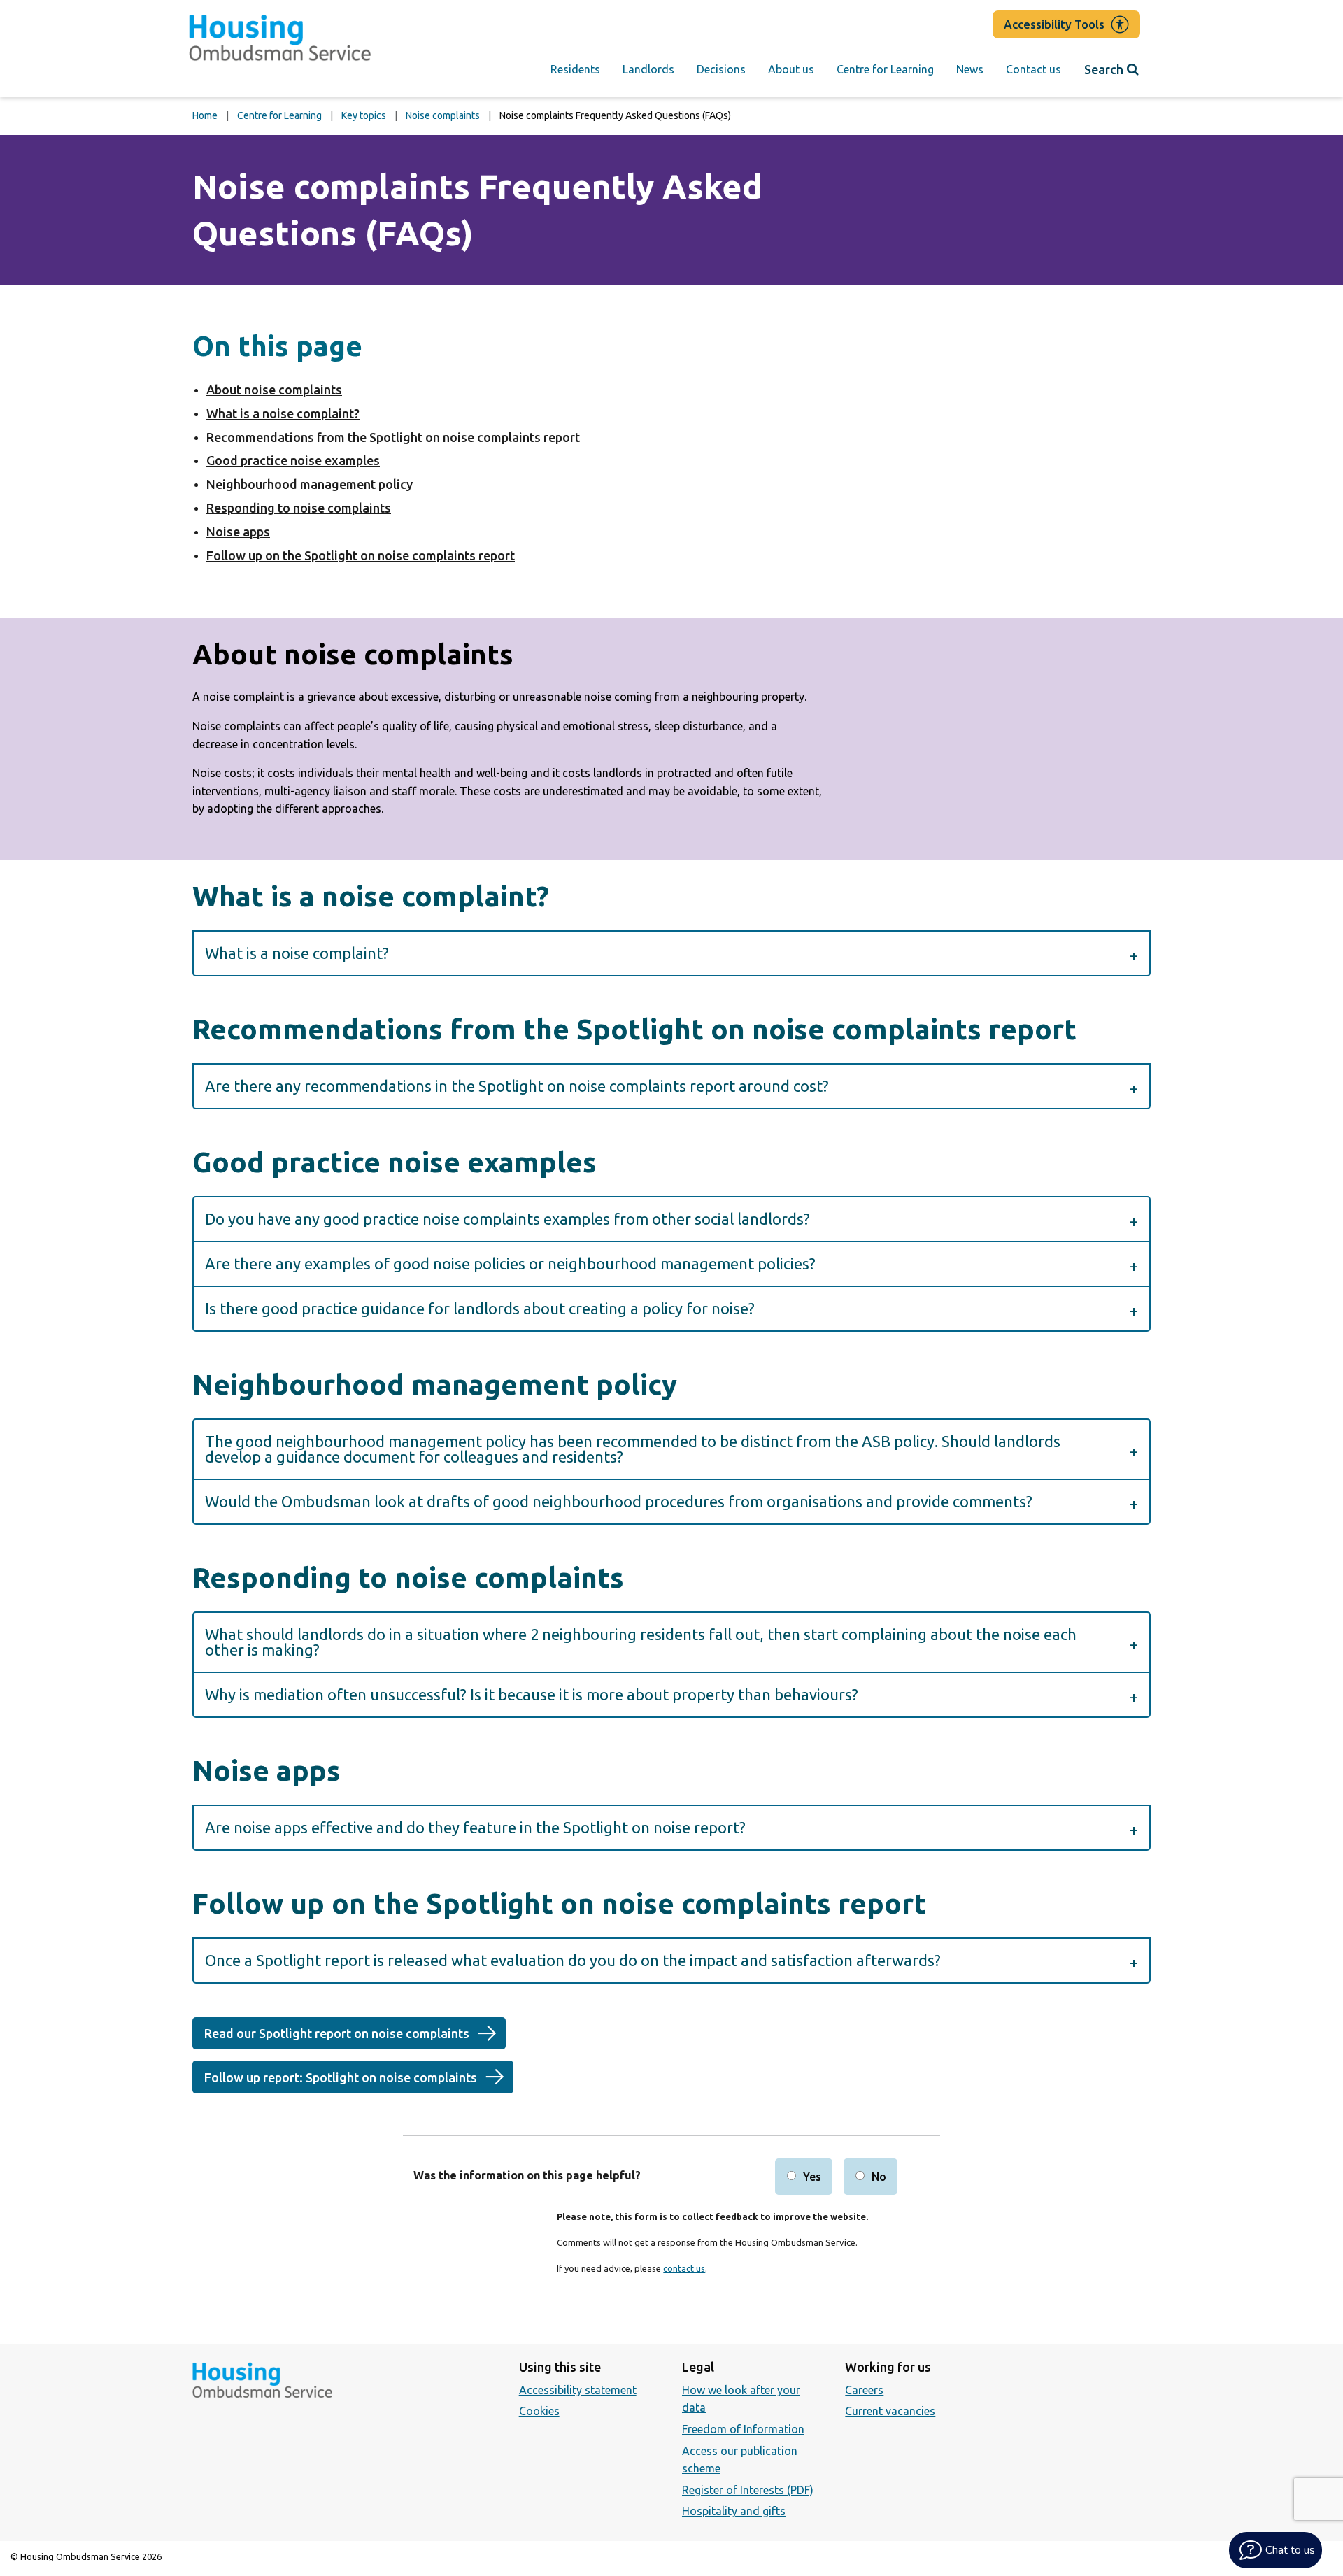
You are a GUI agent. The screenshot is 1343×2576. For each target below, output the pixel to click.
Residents (575, 69)
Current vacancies (890, 2411)
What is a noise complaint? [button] (297, 953)
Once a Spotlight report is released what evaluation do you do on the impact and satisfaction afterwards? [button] (573, 1960)
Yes (812, 2177)
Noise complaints (443, 115)
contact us (684, 2268)
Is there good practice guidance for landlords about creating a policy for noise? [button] (480, 1308)
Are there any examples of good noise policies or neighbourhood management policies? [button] (510, 1264)
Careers (864, 2390)
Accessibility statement (578, 2390)
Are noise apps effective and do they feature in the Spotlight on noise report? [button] (475, 1827)
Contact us (1033, 69)
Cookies (539, 2411)
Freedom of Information (743, 2429)
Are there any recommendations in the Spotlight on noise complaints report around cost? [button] (517, 1086)
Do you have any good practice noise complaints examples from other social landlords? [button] (507, 1219)
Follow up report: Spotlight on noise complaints (341, 2077)
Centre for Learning (885, 69)
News (970, 69)
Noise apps (238, 532)
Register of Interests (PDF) (748, 2490)
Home (205, 115)
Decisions (721, 69)
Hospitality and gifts (734, 2511)
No (879, 2177)
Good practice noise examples (293, 460)
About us (791, 69)
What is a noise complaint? (283, 413)
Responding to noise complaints (299, 508)
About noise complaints (274, 390)
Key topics (364, 115)
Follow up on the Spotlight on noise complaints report (361, 555)
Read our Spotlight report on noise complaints (337, 2033)
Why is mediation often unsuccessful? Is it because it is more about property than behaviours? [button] (532, 1694)
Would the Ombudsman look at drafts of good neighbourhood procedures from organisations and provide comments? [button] (622, 1501)
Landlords (648, 69)
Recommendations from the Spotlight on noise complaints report (393, 437)
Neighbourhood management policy (310, 484)
